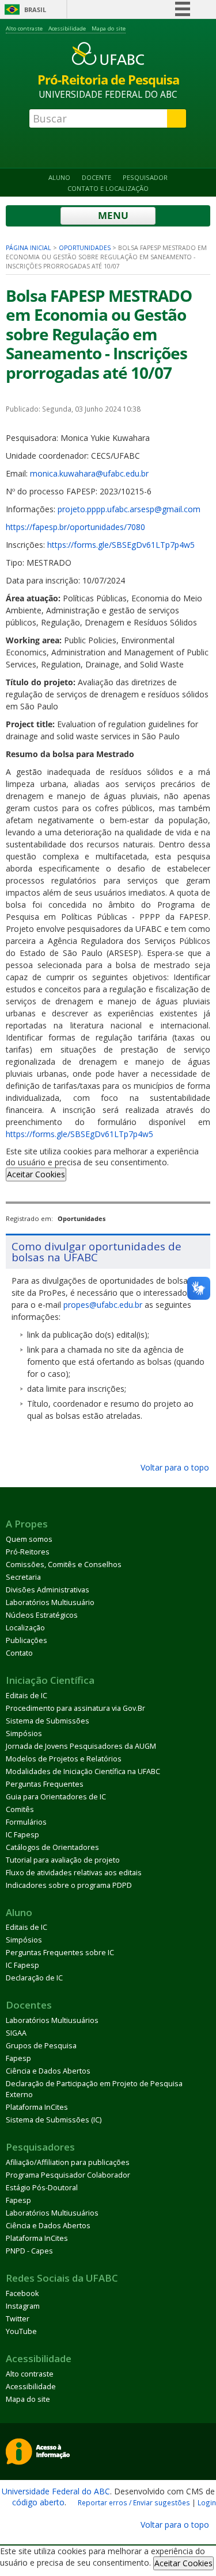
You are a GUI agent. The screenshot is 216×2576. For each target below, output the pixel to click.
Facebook (22, 2293)
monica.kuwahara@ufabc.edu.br (89, 473)
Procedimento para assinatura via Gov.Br (75, 1708)
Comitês (20, 1809)
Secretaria (23, 1577)
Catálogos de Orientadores (52, 1847)
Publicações (26, 1640)
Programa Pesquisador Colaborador (68, 2175)
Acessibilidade (67, 28)
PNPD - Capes (29, 2251)
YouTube (21, 2331)
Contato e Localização (108, 188)
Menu (112, 215)
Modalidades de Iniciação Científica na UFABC (83, 1771)
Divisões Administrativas (48, 1590)
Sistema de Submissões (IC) (54, 2120)
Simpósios (24, 1734)
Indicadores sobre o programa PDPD (69, 1885)
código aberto (38, 2502)
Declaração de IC (34, 1978)
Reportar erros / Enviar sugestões (134, 2502)
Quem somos (29, 1539)
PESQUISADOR (145, 177)
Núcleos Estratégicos (42, 1615)
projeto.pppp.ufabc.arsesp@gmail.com (129, 509)
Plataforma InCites (37, 2107)
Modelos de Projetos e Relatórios (64, 1759)
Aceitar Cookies (36, 1174)
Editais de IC (26, 1696)
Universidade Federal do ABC (56, 2491)
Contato (19, 1653)
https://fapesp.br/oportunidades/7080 (75, 527)
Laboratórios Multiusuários (52, 2020)
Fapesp (18, 2058)
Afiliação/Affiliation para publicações (68, 2162)
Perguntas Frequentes (45, 1784)
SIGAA (16, 2033)
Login (207, 2502)
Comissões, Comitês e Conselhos (64, 1565)
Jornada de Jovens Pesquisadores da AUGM (81, 1746)
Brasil (35, 9)
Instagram (23, 2306)
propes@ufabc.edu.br (103, 1305)
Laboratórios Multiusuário (50, 1602)
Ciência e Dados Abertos (48, 2071)
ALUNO (59, 177)
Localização (25, 1628)
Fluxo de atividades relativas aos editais (74, 1873)
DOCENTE (96, 177)
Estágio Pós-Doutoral (42, 2188)
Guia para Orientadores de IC (56, 1797)
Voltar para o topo (174, 1467)
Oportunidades (85, 248)
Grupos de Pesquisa (41, 2046)
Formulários (26, 1822)
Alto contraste (24, 28)
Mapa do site (109, 28)
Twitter (18, 2319)
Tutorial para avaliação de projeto (63, 1860)
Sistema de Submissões (48, 1721)
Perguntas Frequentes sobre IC (60, 1953)
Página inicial (29, 248)
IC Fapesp (22, 1835)
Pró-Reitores (28, 1552)
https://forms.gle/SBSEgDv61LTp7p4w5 (121, 545)
